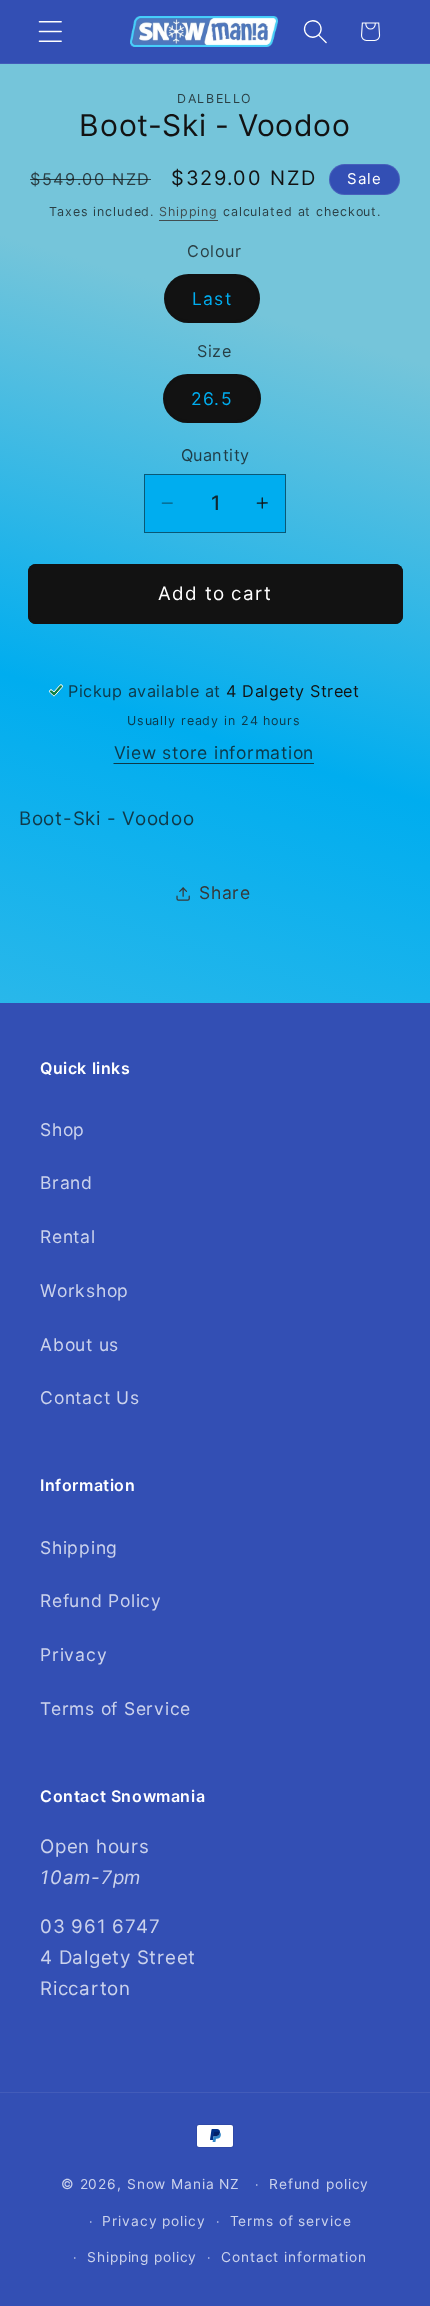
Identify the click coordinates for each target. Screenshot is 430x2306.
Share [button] (225, 892)
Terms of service (291, 2221)
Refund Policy (101, 1600)
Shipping (188, 211)
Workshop (84, 1290)
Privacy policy (153, 2221)
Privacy (73, 1654)
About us (79, 1344)
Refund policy (319, 2184)
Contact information (294, 2257)
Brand (66, 1182)
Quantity (215, 455)
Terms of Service (115, 1708)
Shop (62, 1129)
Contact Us (90, 1397)
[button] (50, 31)
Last (212, 298)
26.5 (212, 398)
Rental (68, 1236)
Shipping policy (142, 2257)
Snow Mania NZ (183, 2184)
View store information (214, 752)
